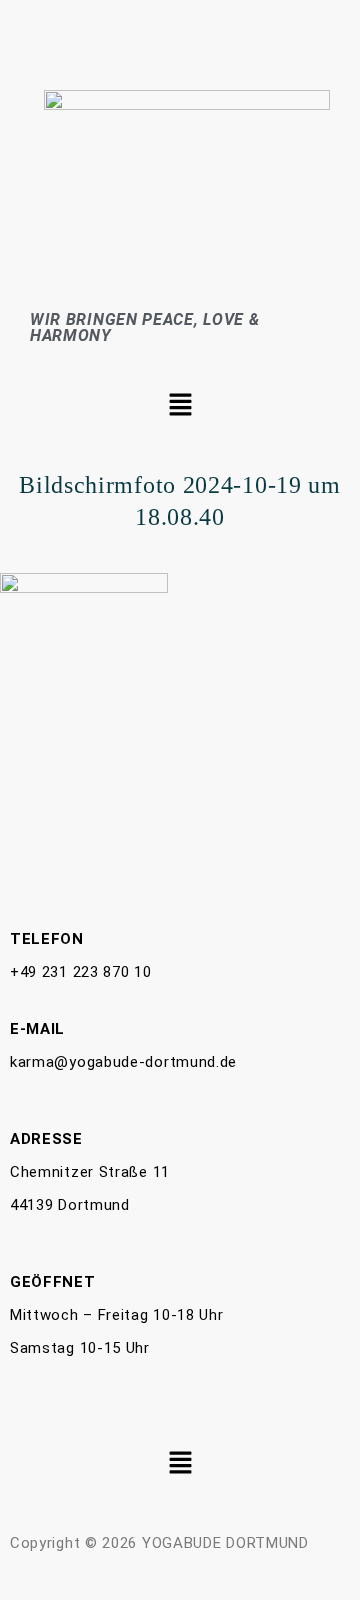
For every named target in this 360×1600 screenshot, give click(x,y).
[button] (180, 406)
